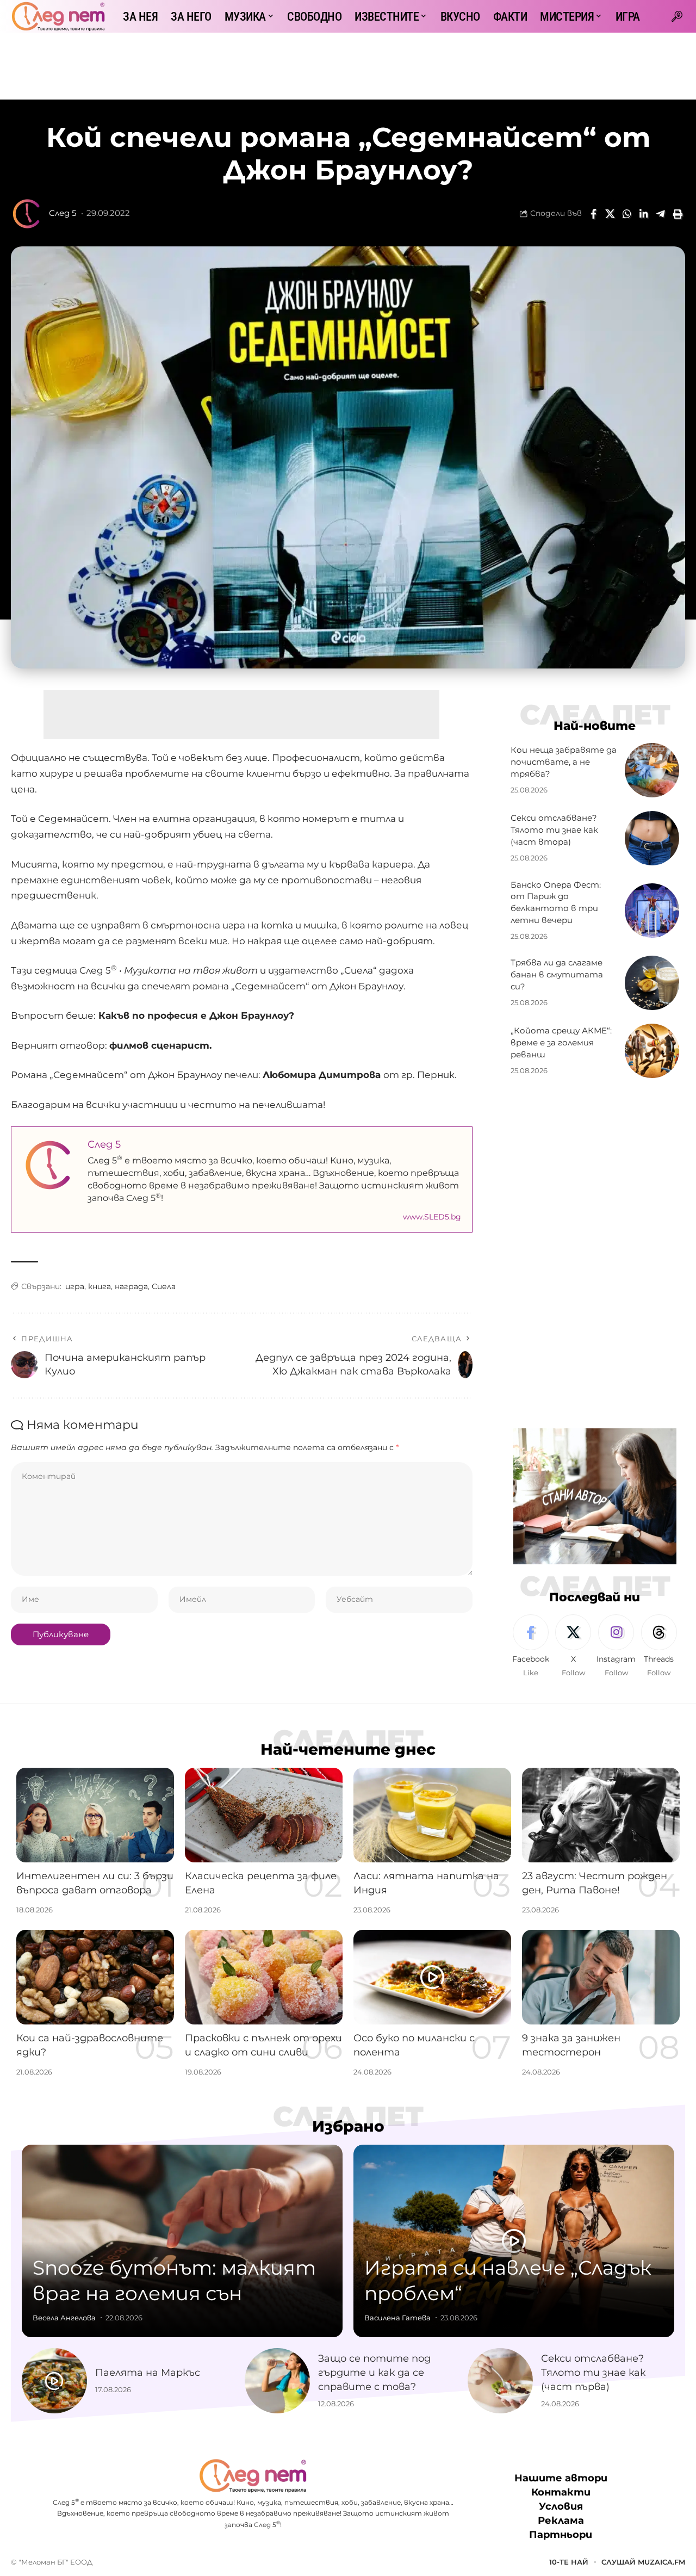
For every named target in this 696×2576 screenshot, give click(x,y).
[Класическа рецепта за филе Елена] (264, 1815)
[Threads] (659, 1646)
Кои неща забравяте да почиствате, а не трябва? (564, 762)
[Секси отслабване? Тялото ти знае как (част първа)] (500, 2381)
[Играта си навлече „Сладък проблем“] (514, 2241)
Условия (561, 2506)
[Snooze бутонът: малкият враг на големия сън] (182, 2241)
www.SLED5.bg (432, 1217)
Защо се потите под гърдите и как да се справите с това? (374, 2373)
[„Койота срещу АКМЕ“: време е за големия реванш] (652, 1051)
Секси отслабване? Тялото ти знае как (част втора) (554, 830)
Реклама (561, 2521)
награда (131, 1286)
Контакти (561, 2492)
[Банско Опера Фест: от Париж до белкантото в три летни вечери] (652, 911)
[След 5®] (58, 16)
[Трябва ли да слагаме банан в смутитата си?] (652, 983)
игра (75, 1286)
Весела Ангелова (64, 2318)
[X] (573, 1646)
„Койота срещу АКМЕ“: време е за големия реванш (561, 1043)
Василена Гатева (397, 2318)
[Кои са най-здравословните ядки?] (95, 1977)
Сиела (164, 1286)
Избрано (348, 2126)
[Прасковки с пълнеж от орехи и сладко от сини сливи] (264, 1977)
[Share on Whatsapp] (627, 214)
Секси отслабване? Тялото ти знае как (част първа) (593, 2373)
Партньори (561, 2535)
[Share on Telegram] (661, 214)
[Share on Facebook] (593, 214)
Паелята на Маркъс (148, 2373)
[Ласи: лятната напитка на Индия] (432, 1815)
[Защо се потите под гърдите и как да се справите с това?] (277, 2381)
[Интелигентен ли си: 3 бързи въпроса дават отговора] (95, 1815)
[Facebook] (531, 1646)
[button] (677, 16)
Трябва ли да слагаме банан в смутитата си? (557, 975)
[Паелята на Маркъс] (54, 2381)
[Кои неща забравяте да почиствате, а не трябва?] (652, 770)
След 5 (63, 213)
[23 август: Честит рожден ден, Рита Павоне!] (601, 1815)
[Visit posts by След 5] (27, 214)
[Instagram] (616, 1646)
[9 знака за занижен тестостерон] (601, 1977)
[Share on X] (610, 214)
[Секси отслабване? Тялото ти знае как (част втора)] (652, 838)
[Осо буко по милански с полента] (432, 1977)
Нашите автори (561, 2478)
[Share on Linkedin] (644, 214)
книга (100, 1286)
